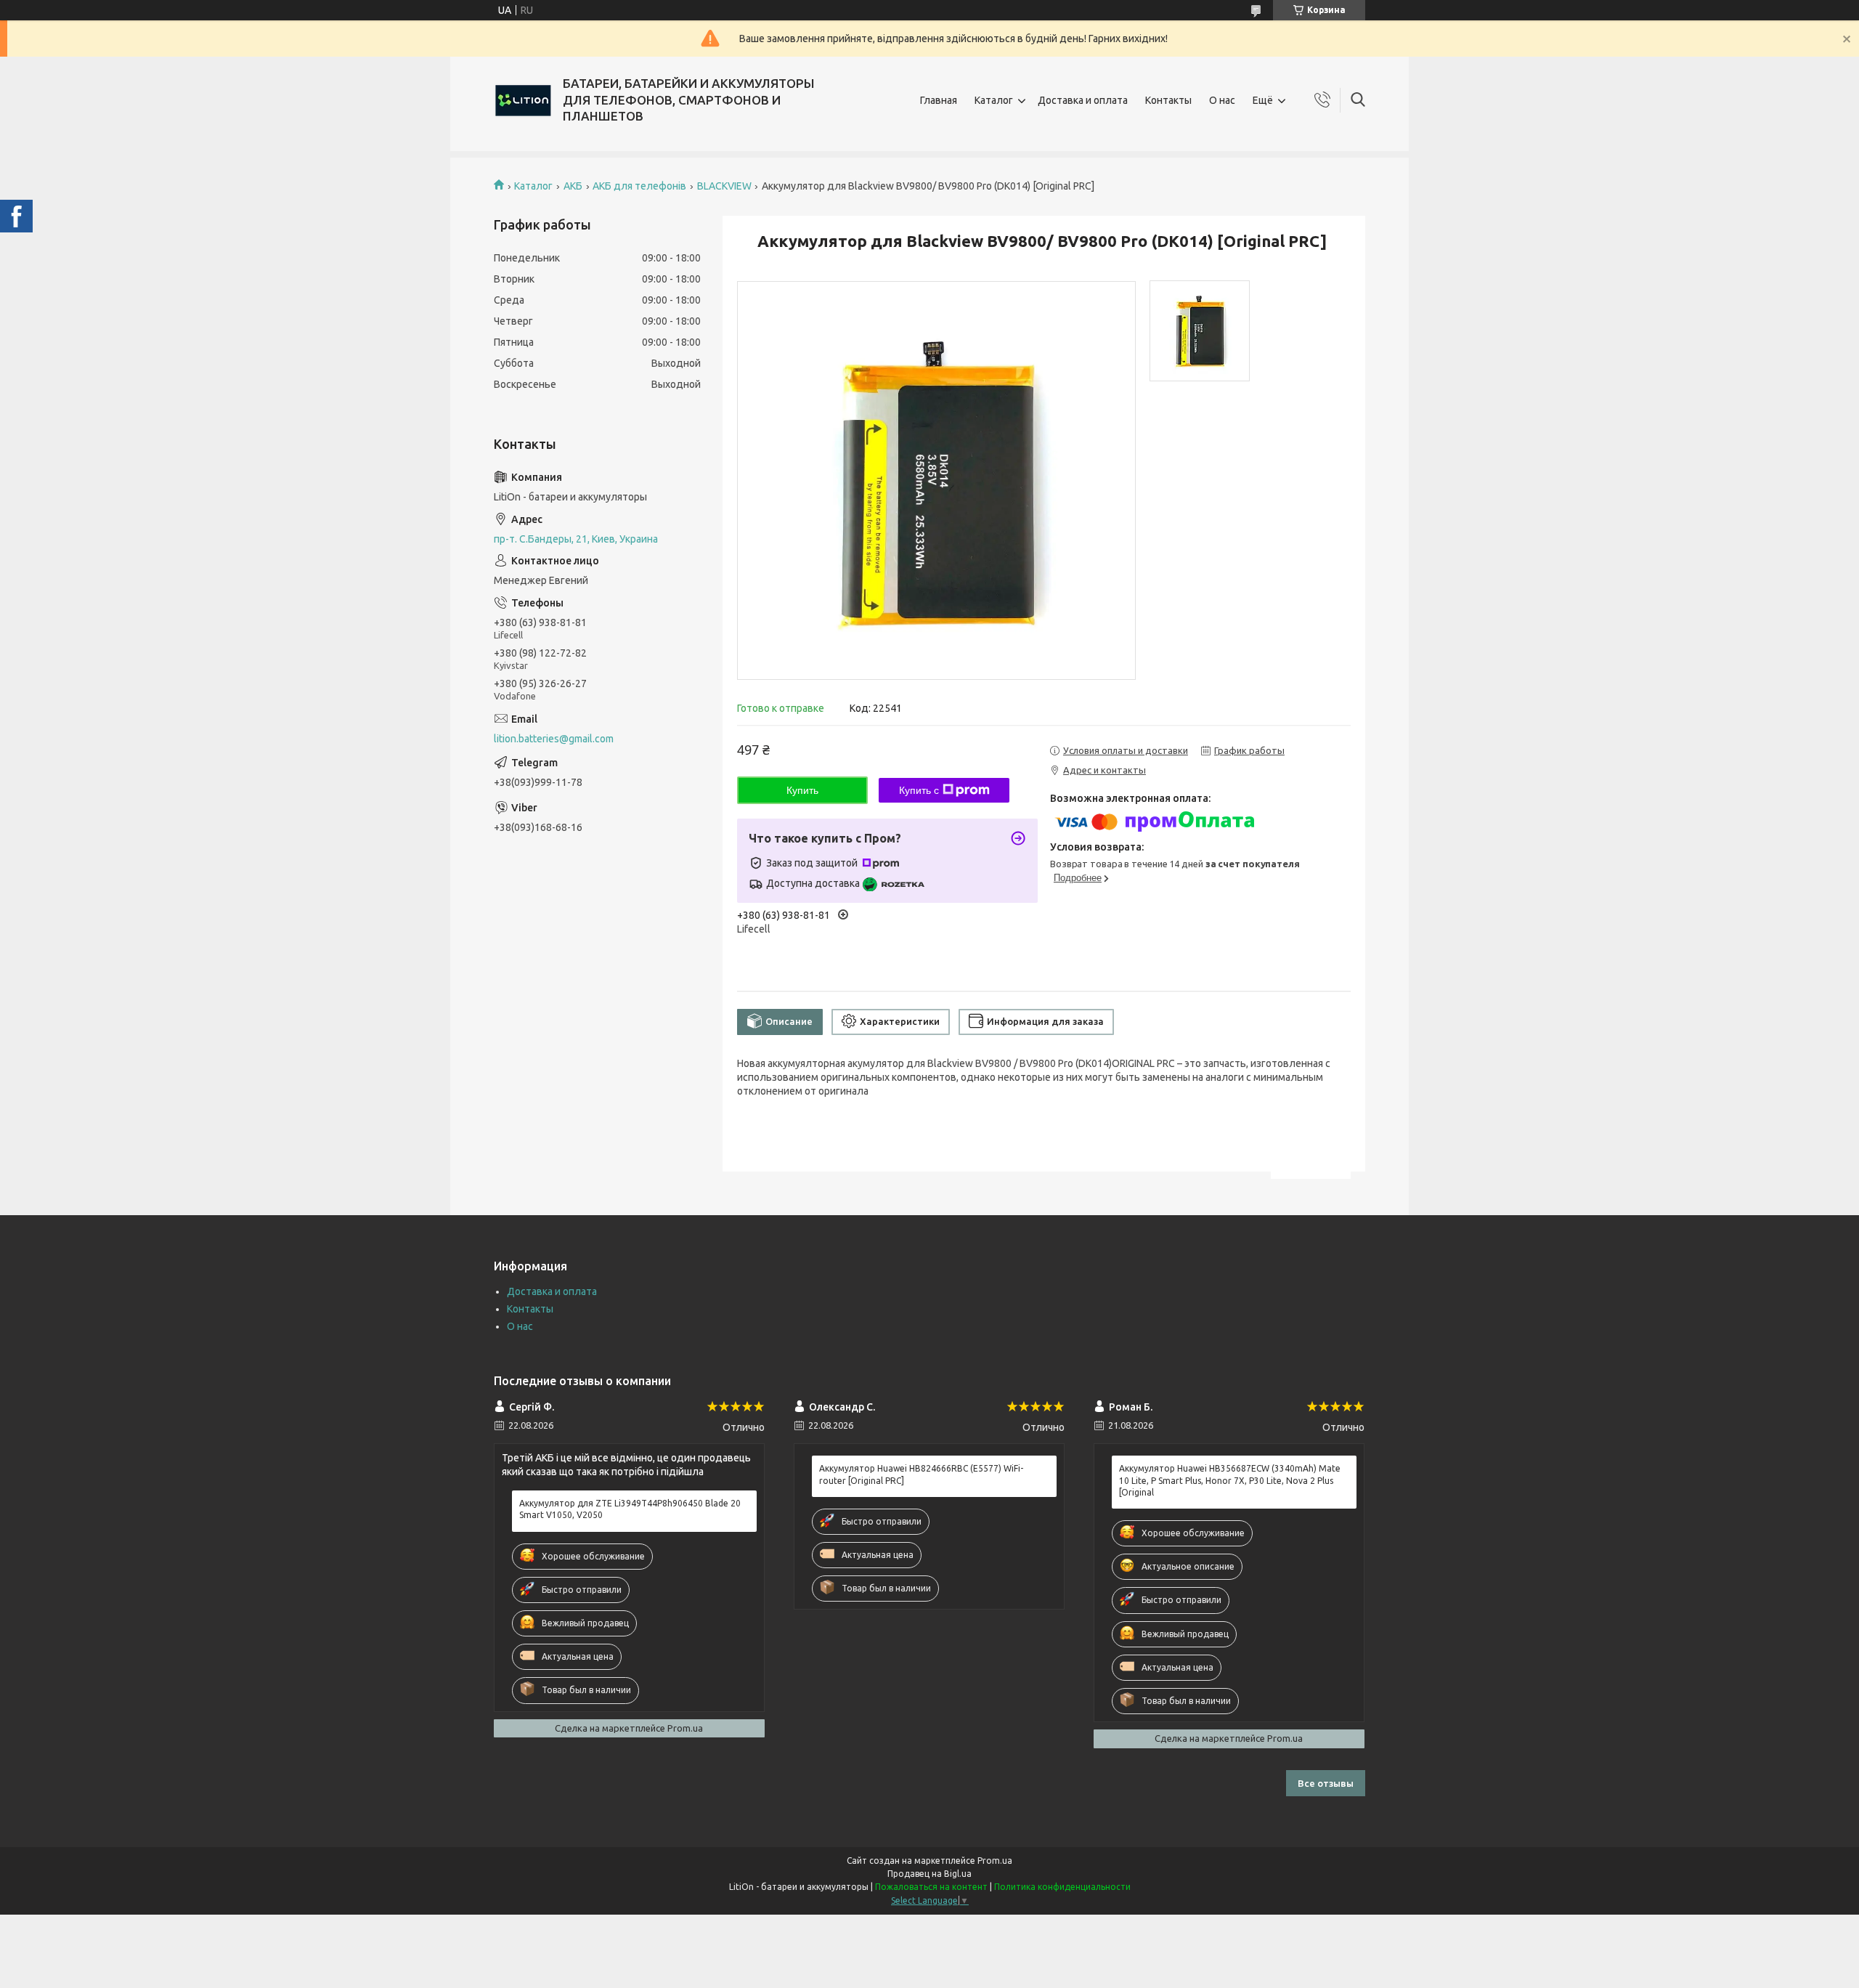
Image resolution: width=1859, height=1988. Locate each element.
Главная (939, 100)
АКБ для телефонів (639, 186)
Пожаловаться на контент (931, 1887)
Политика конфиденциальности (1062, 1887)
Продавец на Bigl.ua (929, 1874)
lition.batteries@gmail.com (554, 739)
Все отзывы (1326, 1783)
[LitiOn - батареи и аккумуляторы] (523, 100)
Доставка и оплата (1083, 100)
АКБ (573, 186)
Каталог (994, 100)
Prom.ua (995, 1861)
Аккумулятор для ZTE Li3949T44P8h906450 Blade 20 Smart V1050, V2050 (630, 1509)
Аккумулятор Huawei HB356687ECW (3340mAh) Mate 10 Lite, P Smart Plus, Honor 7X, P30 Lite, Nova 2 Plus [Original (1230, 1480)
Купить (802, 790)
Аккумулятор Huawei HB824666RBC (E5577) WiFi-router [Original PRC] (921, 1474)
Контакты (1168, 100)
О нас (1222, 100)
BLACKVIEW (724, 186)
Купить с (919, 790)
